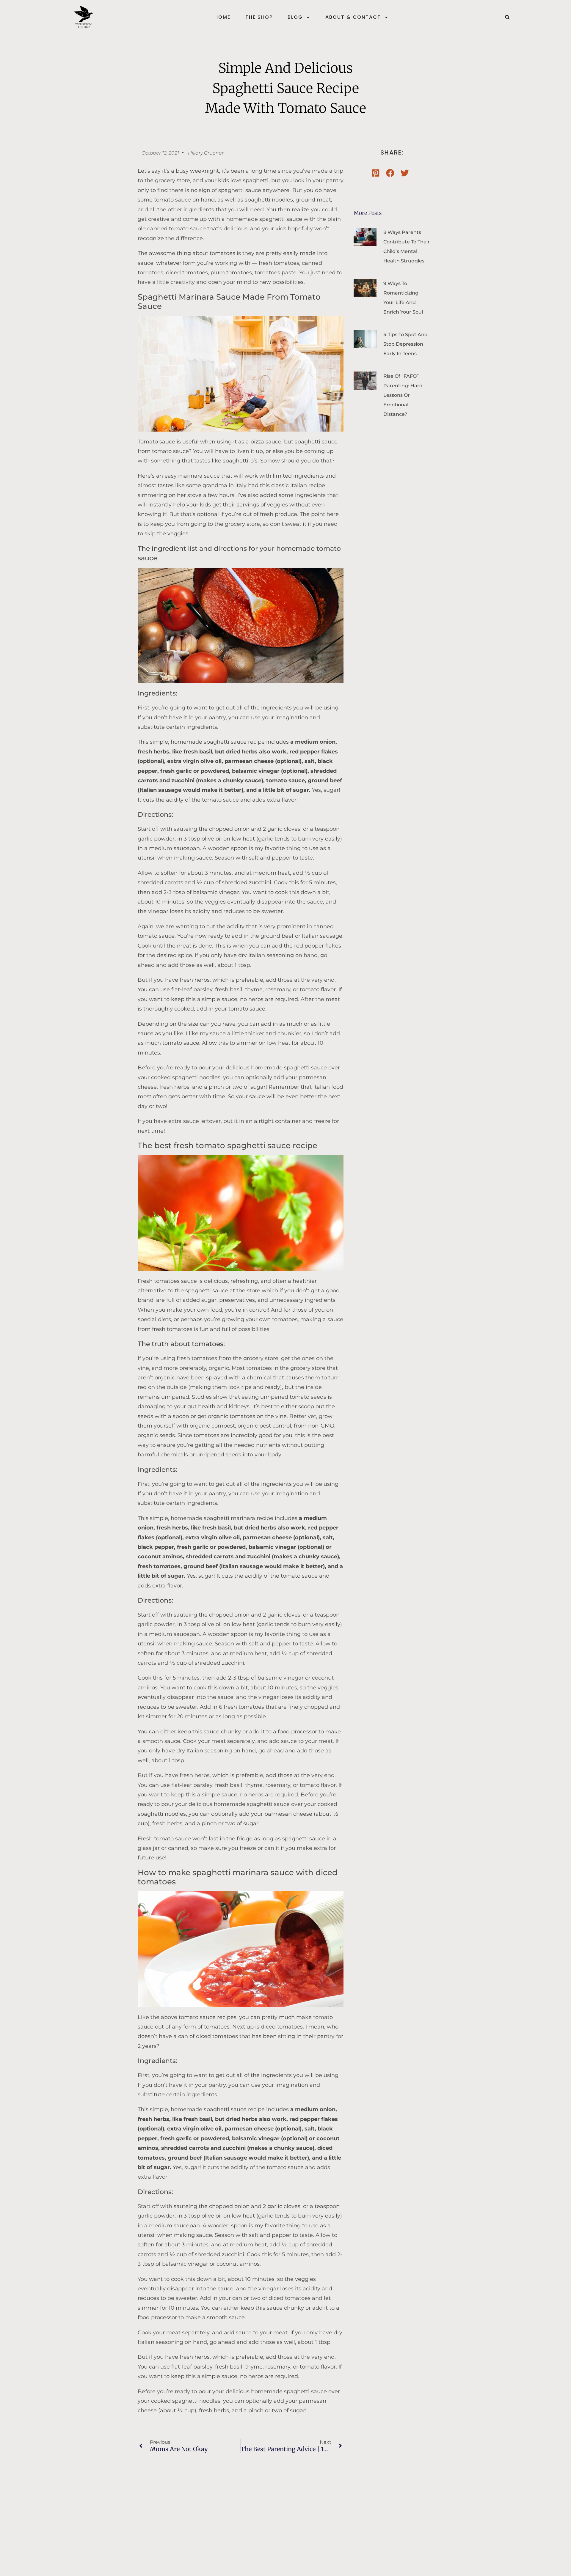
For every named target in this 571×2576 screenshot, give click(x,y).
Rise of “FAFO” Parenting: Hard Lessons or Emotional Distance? (403, 395)
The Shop (259, 17)
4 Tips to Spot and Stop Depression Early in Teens (405, 344)
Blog (295, 17)
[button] (507, 17)
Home (222, 17)
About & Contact (353, 17)
